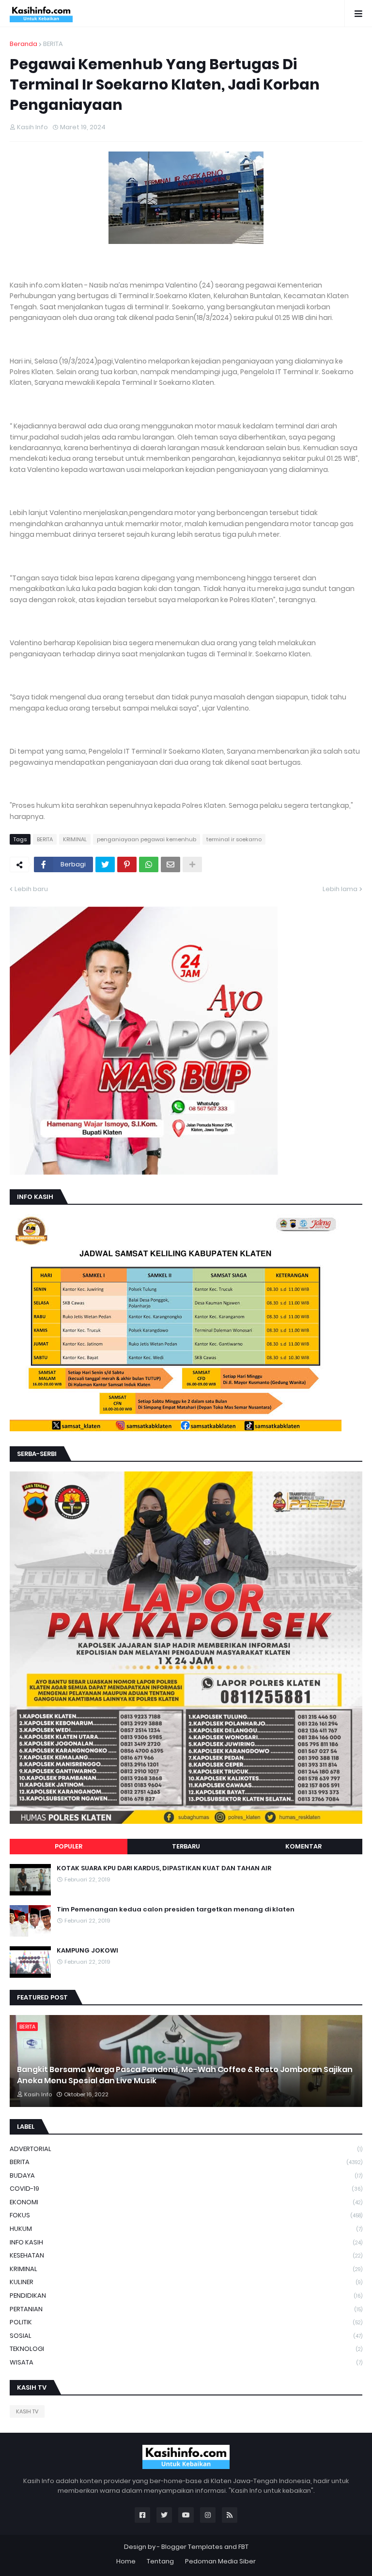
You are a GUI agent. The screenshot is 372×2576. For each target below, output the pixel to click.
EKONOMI (186, 2202)
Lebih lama (340, 889)
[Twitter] (105, 864)
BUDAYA (186, 2175)
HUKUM (186, 2229)
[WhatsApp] (149, 864)
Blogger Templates (192, 2547)
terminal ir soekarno (234, 839)
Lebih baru (31, 889)
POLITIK (186, 2322)
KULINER (186, 2282)
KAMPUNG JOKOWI (87, 1951)
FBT (243, 2547)
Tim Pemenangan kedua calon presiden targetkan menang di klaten (176, 1909)
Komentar (303, 1846)
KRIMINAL (75, 839)
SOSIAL (186, 2336)
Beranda (23, 44)
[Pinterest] (127, 864)
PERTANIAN (186, 2309)
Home (126, 2561)
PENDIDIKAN (186, 2296)
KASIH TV (27, 2411)
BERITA (53, 44)
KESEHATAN (186, 2255)
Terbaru (186, 1846)
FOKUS (186, 2215)
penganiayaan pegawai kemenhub (147, 839)
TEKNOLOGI (186, 2349)
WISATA (186, 2362)
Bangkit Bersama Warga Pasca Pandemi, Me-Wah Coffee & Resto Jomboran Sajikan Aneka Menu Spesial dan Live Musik (185, 2075)
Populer (69, 1846)
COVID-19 (186, 2189)
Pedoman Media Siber (220, 2561)
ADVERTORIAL (186, 2149)
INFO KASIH (186, 2242)
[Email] (170, 864)
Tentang (160, 2561)
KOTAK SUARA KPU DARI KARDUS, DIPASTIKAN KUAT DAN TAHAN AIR (164, 1868)
